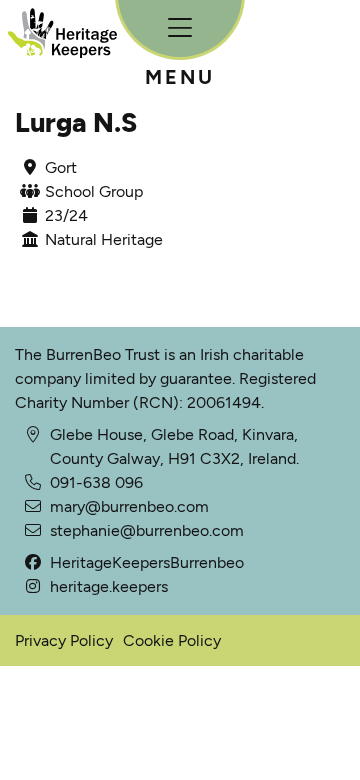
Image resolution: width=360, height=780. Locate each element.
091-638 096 (96, 482)
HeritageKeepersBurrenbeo (147, 562)
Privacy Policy (64, 640)
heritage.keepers (109, 586)
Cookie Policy (172, 640)
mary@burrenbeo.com (129, 506)
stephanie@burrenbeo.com (147, 530)
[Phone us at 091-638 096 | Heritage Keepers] (32, 507)
